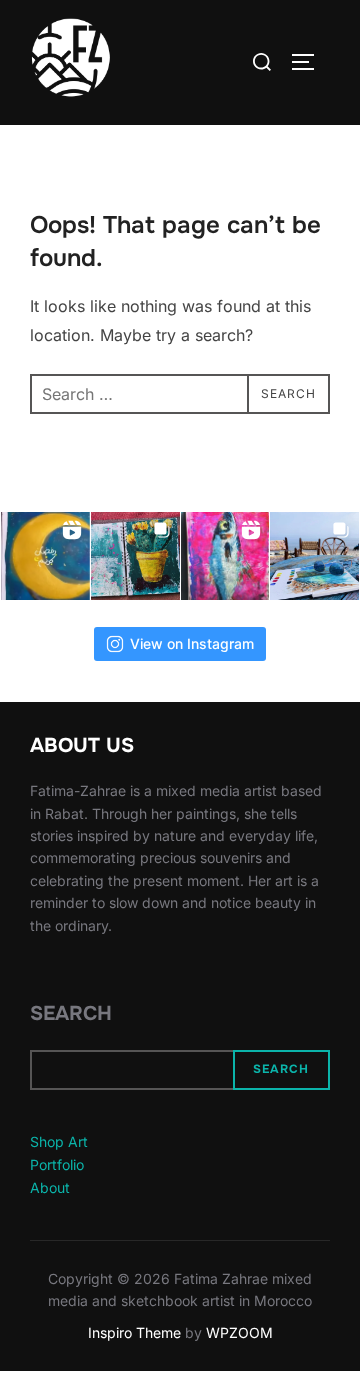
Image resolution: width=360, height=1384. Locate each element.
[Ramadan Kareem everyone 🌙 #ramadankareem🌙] (45, 556)
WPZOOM (239, 1332)
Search (71, 1013)
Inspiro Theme (134, 1332)
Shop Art (59, 1141)
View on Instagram (192, 643)
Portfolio (57, 1164)
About (50, 1187)
